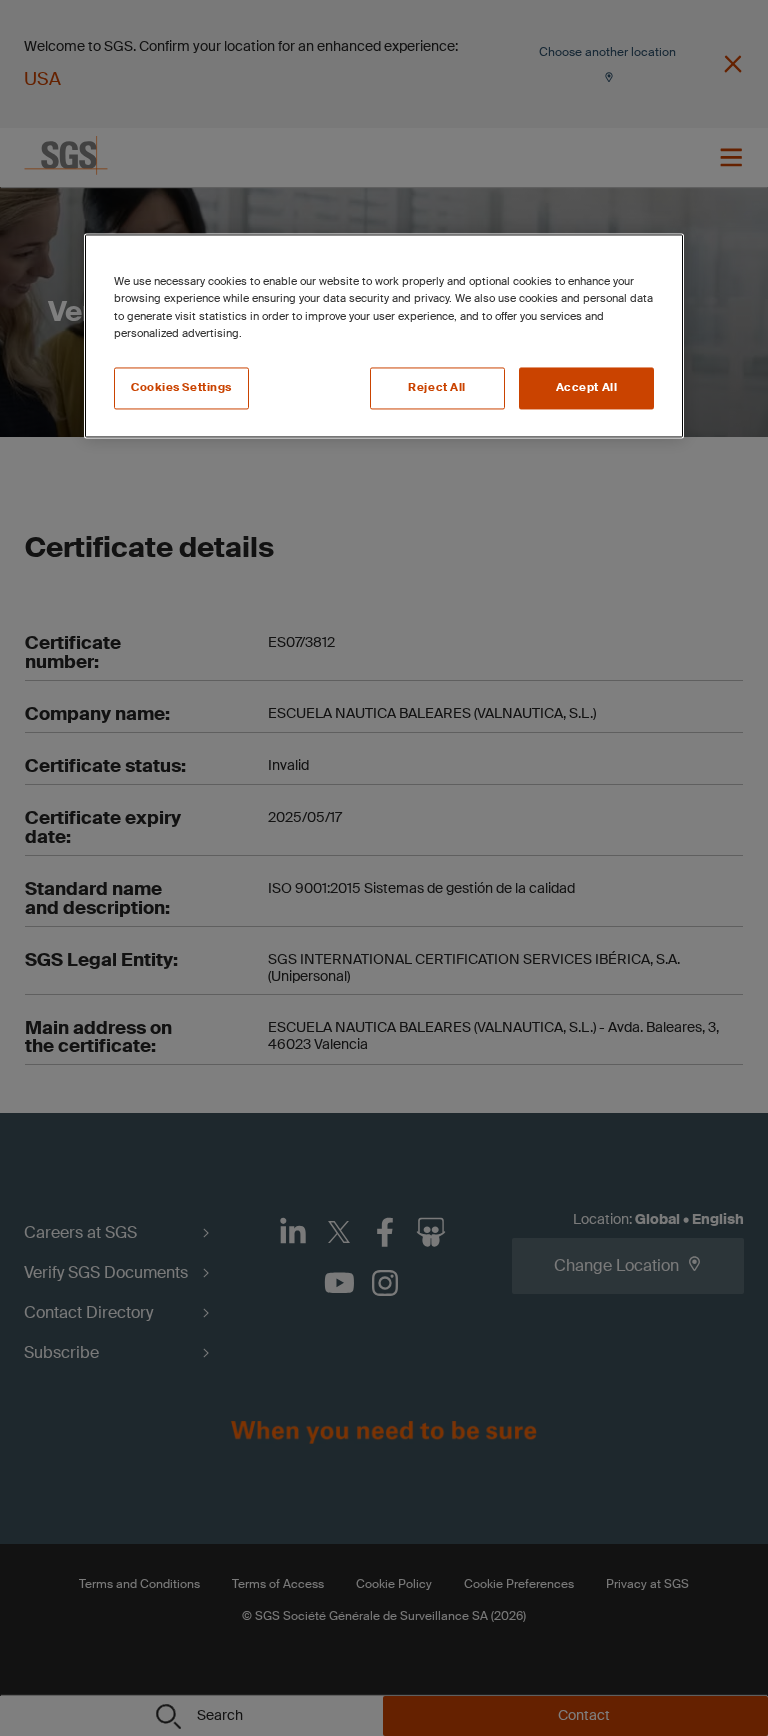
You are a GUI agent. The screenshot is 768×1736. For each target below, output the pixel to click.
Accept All (587, 387)
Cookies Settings (181, 387)
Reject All (437, 387)
